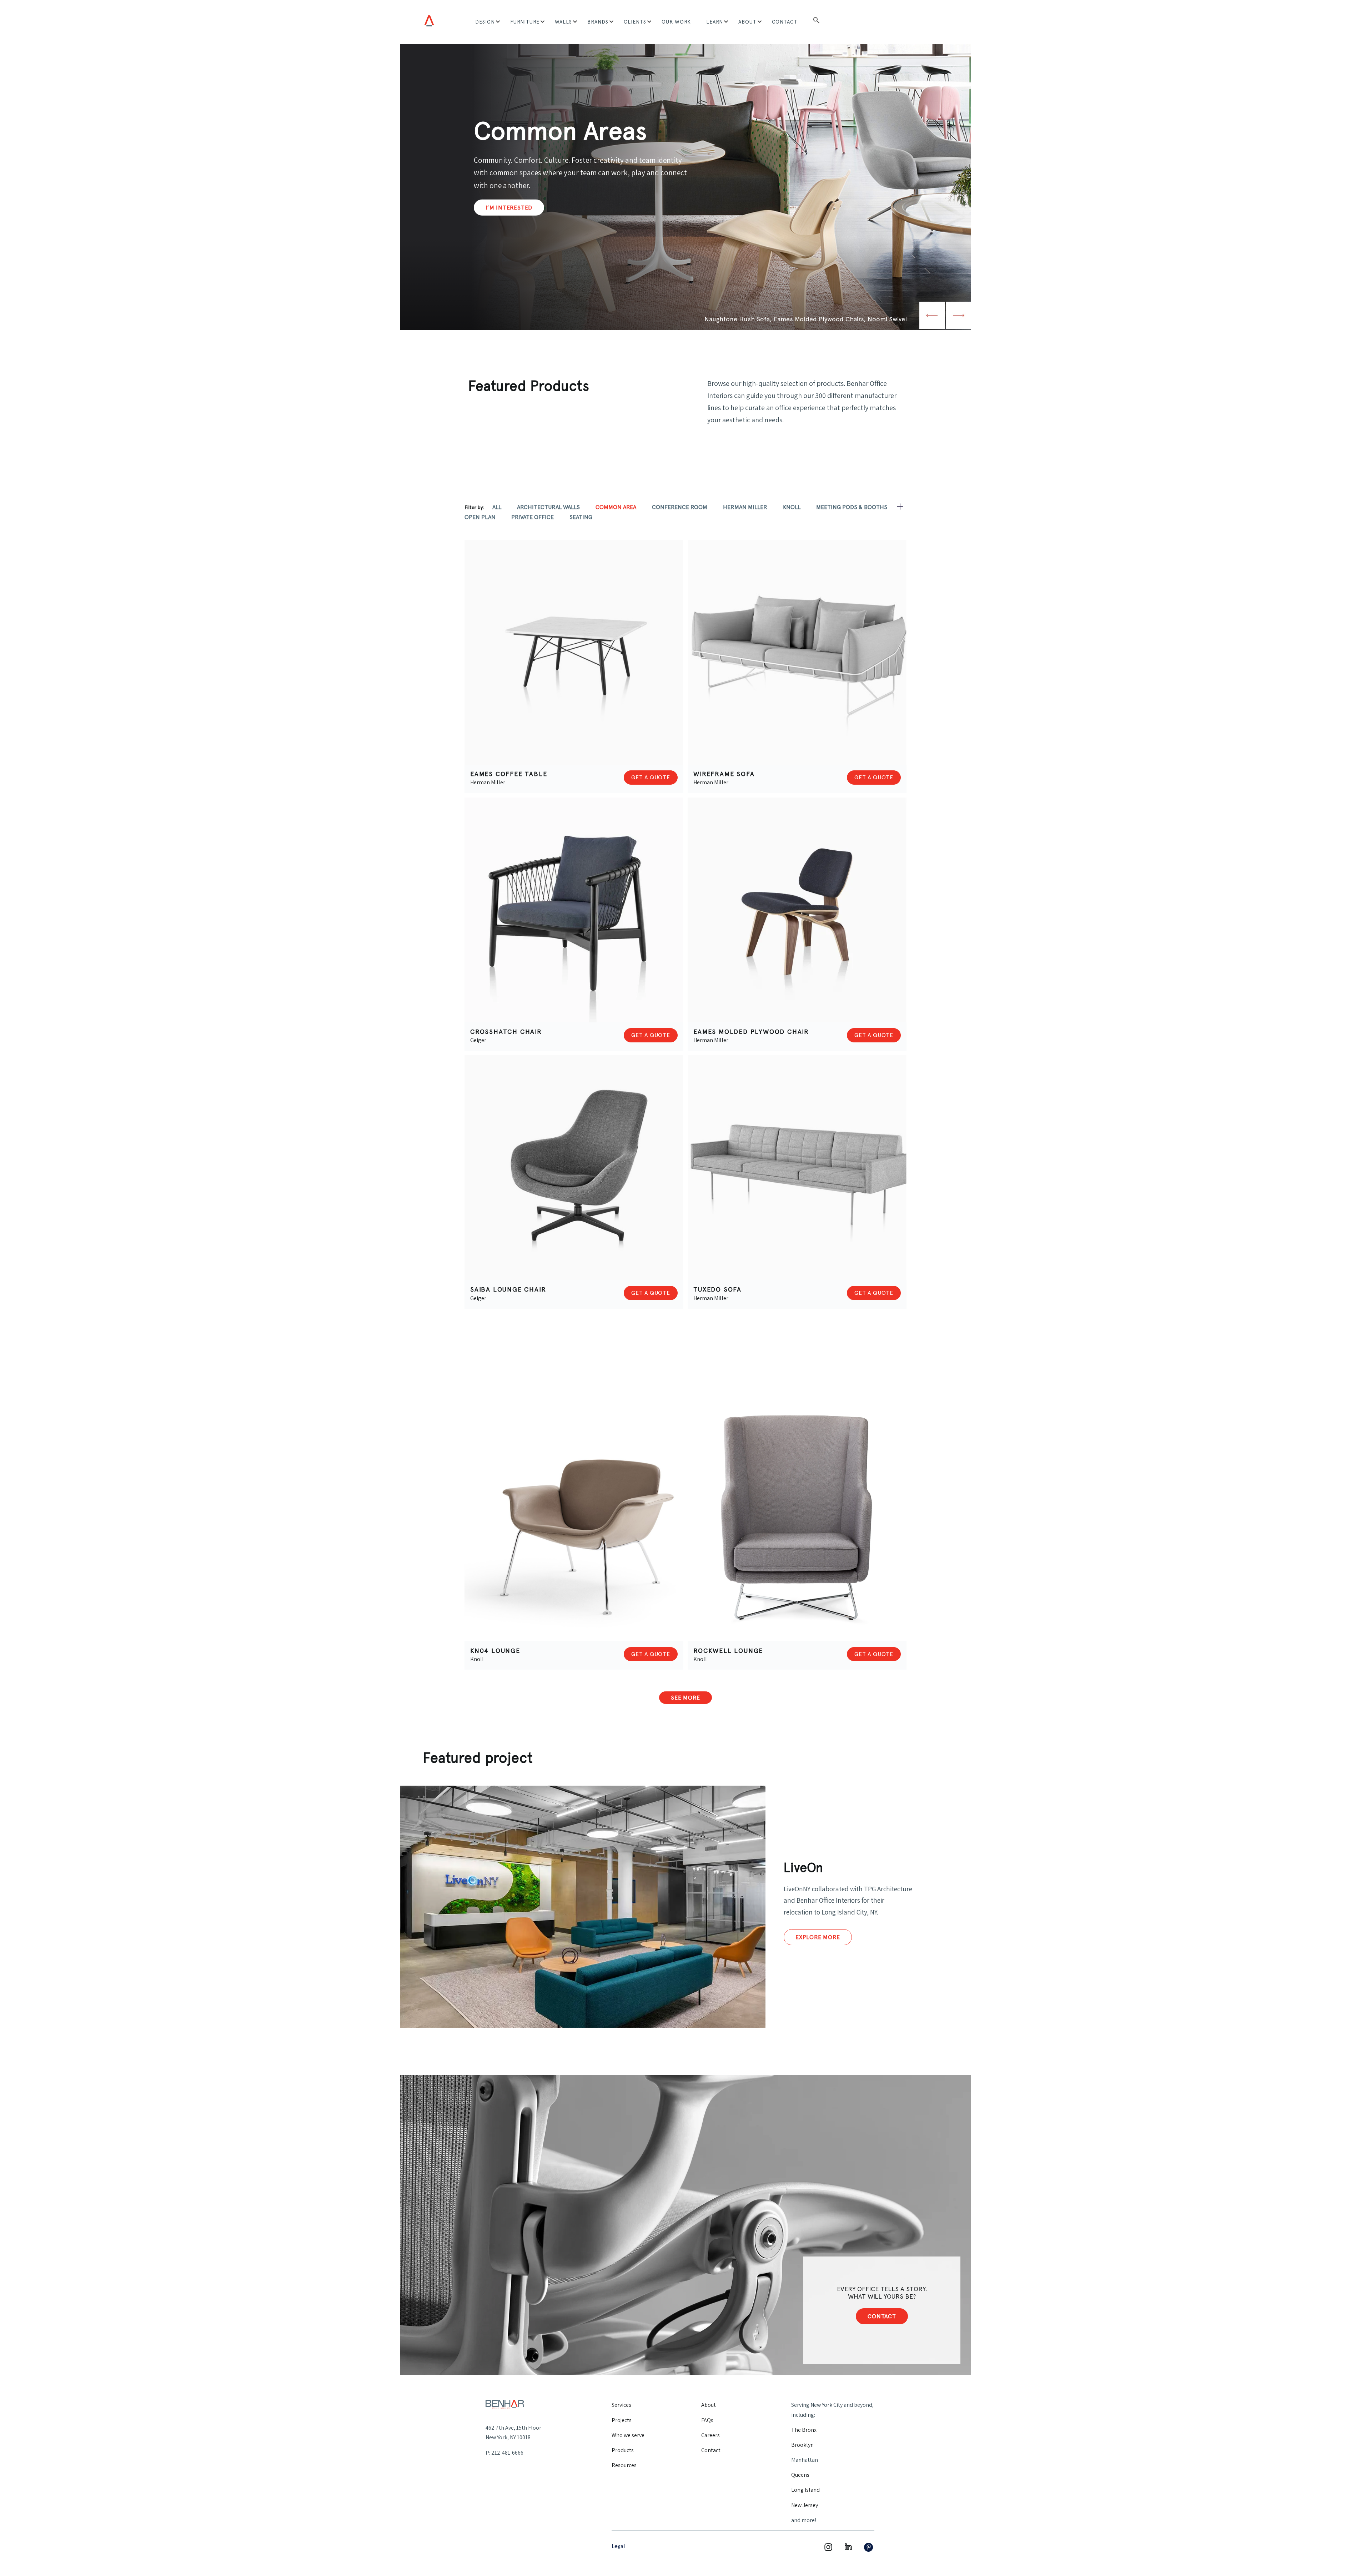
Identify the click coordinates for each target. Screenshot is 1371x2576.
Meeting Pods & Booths (852, 507)
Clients (635, 22)
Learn (715, 22)
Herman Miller (745, 507)
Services (621, 2405)
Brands (598, 22)
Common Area (616, 507)
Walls (563, 22)
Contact (785, 22)
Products (623, 2450)
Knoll (792, 507)
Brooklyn (802, 2445)
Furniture (525, 22)
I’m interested (509, 207)
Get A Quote (651, 777)
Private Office (533, 517)
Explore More (818, 1937)
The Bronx (804, 2430)
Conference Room (680, 507)
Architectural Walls (548, 507)
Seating (581, 517)
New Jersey (805, 2505)
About (747, 22)
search (816, 22)
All (497, 507)
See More (685, 1698)
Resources (624, 2465)
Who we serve (628, 2435)
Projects (622, 2420)
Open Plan (480, 517)
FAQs (707, 2420)
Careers (710, 2435)
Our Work (676, 22)
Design (485, 22)
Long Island (805, 2490)
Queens (800, 2475)
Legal (618, 2546)
